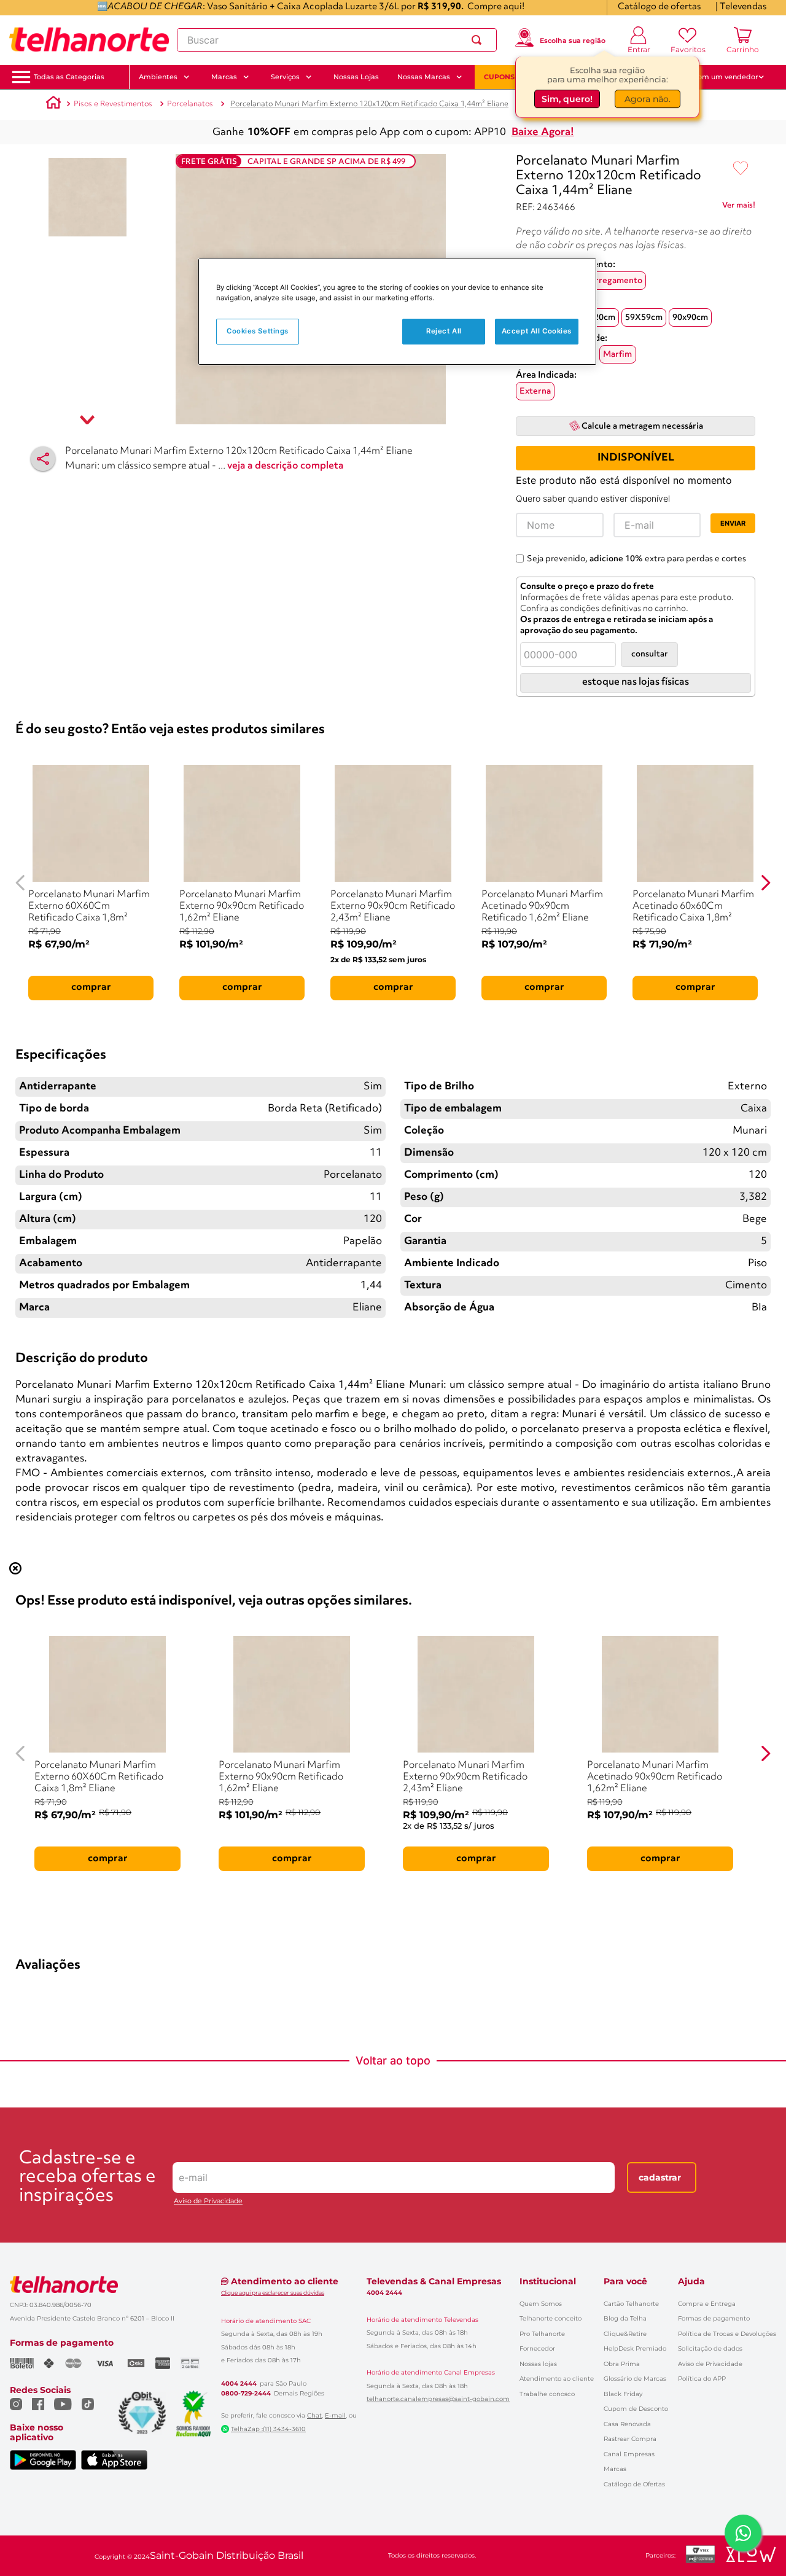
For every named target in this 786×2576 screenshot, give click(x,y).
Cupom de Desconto (636, 2409)
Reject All (444, 331)
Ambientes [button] (158, 77)
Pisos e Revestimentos (113, 104)
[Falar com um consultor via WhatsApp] (743, 2533)
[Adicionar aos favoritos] (741, 169)
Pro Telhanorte (542, 2334)
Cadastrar (660, 2177)
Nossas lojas (538, 2364)
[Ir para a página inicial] (89, 40)
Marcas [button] (224, 77)
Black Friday (623, 2394)
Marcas (615, 2469)
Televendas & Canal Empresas (434, 2281)
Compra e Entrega (707, 2304)
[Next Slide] (765, 883)
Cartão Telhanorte (631, 2304)
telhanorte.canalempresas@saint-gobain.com (438, 2399)
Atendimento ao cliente (557, 2379)
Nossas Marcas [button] (424, 77)
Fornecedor (537, 2348)
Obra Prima (622, 2364)
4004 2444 (239, 2384)
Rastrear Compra (630, 2439)
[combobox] (337, 40)
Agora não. (648, 96)
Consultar (649, 654)
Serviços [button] (285, 77)
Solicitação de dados (710, 2348)
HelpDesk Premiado (635, 2348)
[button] (69, 77)
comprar (91, 987)
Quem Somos (541, 2304)
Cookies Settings (258, 331)
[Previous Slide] (21, 883)
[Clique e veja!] (739, 208)
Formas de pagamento (714, 2318)
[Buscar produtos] (479, 40)
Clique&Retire (625, 2334)
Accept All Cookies (537, 331)
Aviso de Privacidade (208, 2201)
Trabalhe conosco (547, 2394)
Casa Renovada (627, 2424)
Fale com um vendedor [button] (718, 77)
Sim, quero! (567, 96)
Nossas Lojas (356, 77)
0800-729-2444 (246, 2394)
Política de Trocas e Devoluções (727, 2334)
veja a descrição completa (286, 466)
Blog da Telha (625, 2318)
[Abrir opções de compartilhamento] (43, 459)
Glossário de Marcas (635, 2379)
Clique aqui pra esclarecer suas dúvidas (273, 2293)
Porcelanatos (190, 104)
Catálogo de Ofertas (634, 2484)
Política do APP (702, 2379)
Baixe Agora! (543, 132)
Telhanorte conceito (551, 2318)
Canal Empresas (629, 2454)
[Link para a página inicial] (53, 104)
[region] (397, 312)
